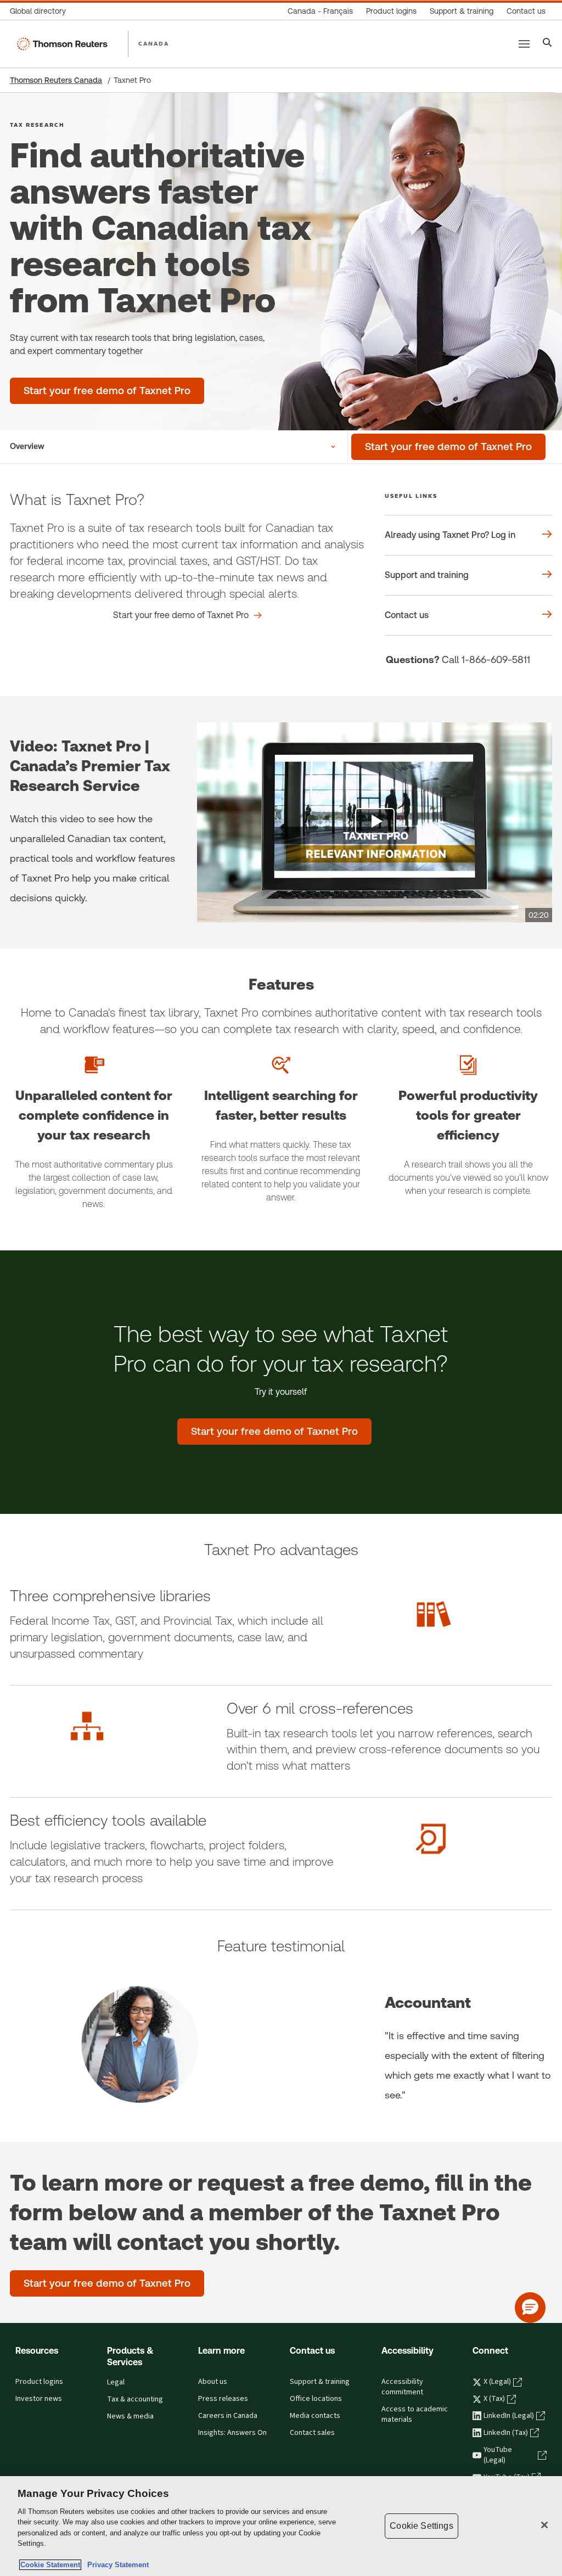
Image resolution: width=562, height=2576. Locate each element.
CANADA (154, 43)
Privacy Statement (116, 2565)
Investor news (39, 2399)
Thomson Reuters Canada (56, 80)
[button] (530, 2308)
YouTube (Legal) (498, 2455)
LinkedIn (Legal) (509, 2416)
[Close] (544, 2525)
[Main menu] (524, 44)
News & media (130, 2416)
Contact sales (312, 2433)
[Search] (547, 44)
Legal (116, 2382)
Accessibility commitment (402, 2387)
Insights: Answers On (232, 2433)
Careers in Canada (228, 2416)
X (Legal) (497, 2382)
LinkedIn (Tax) (506, 2433)
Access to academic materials (415, 2414)
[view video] (375, 822)
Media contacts (315, 2416)
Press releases (223, 2399)
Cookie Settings (421, 2526)
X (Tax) (494, 2399)
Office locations (316, 2399)
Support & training (320, 2382)
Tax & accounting (135, 2399)
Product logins (39, 2382)
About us (213, 2382)
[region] (281, 2526)
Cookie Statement (50, 2565)
